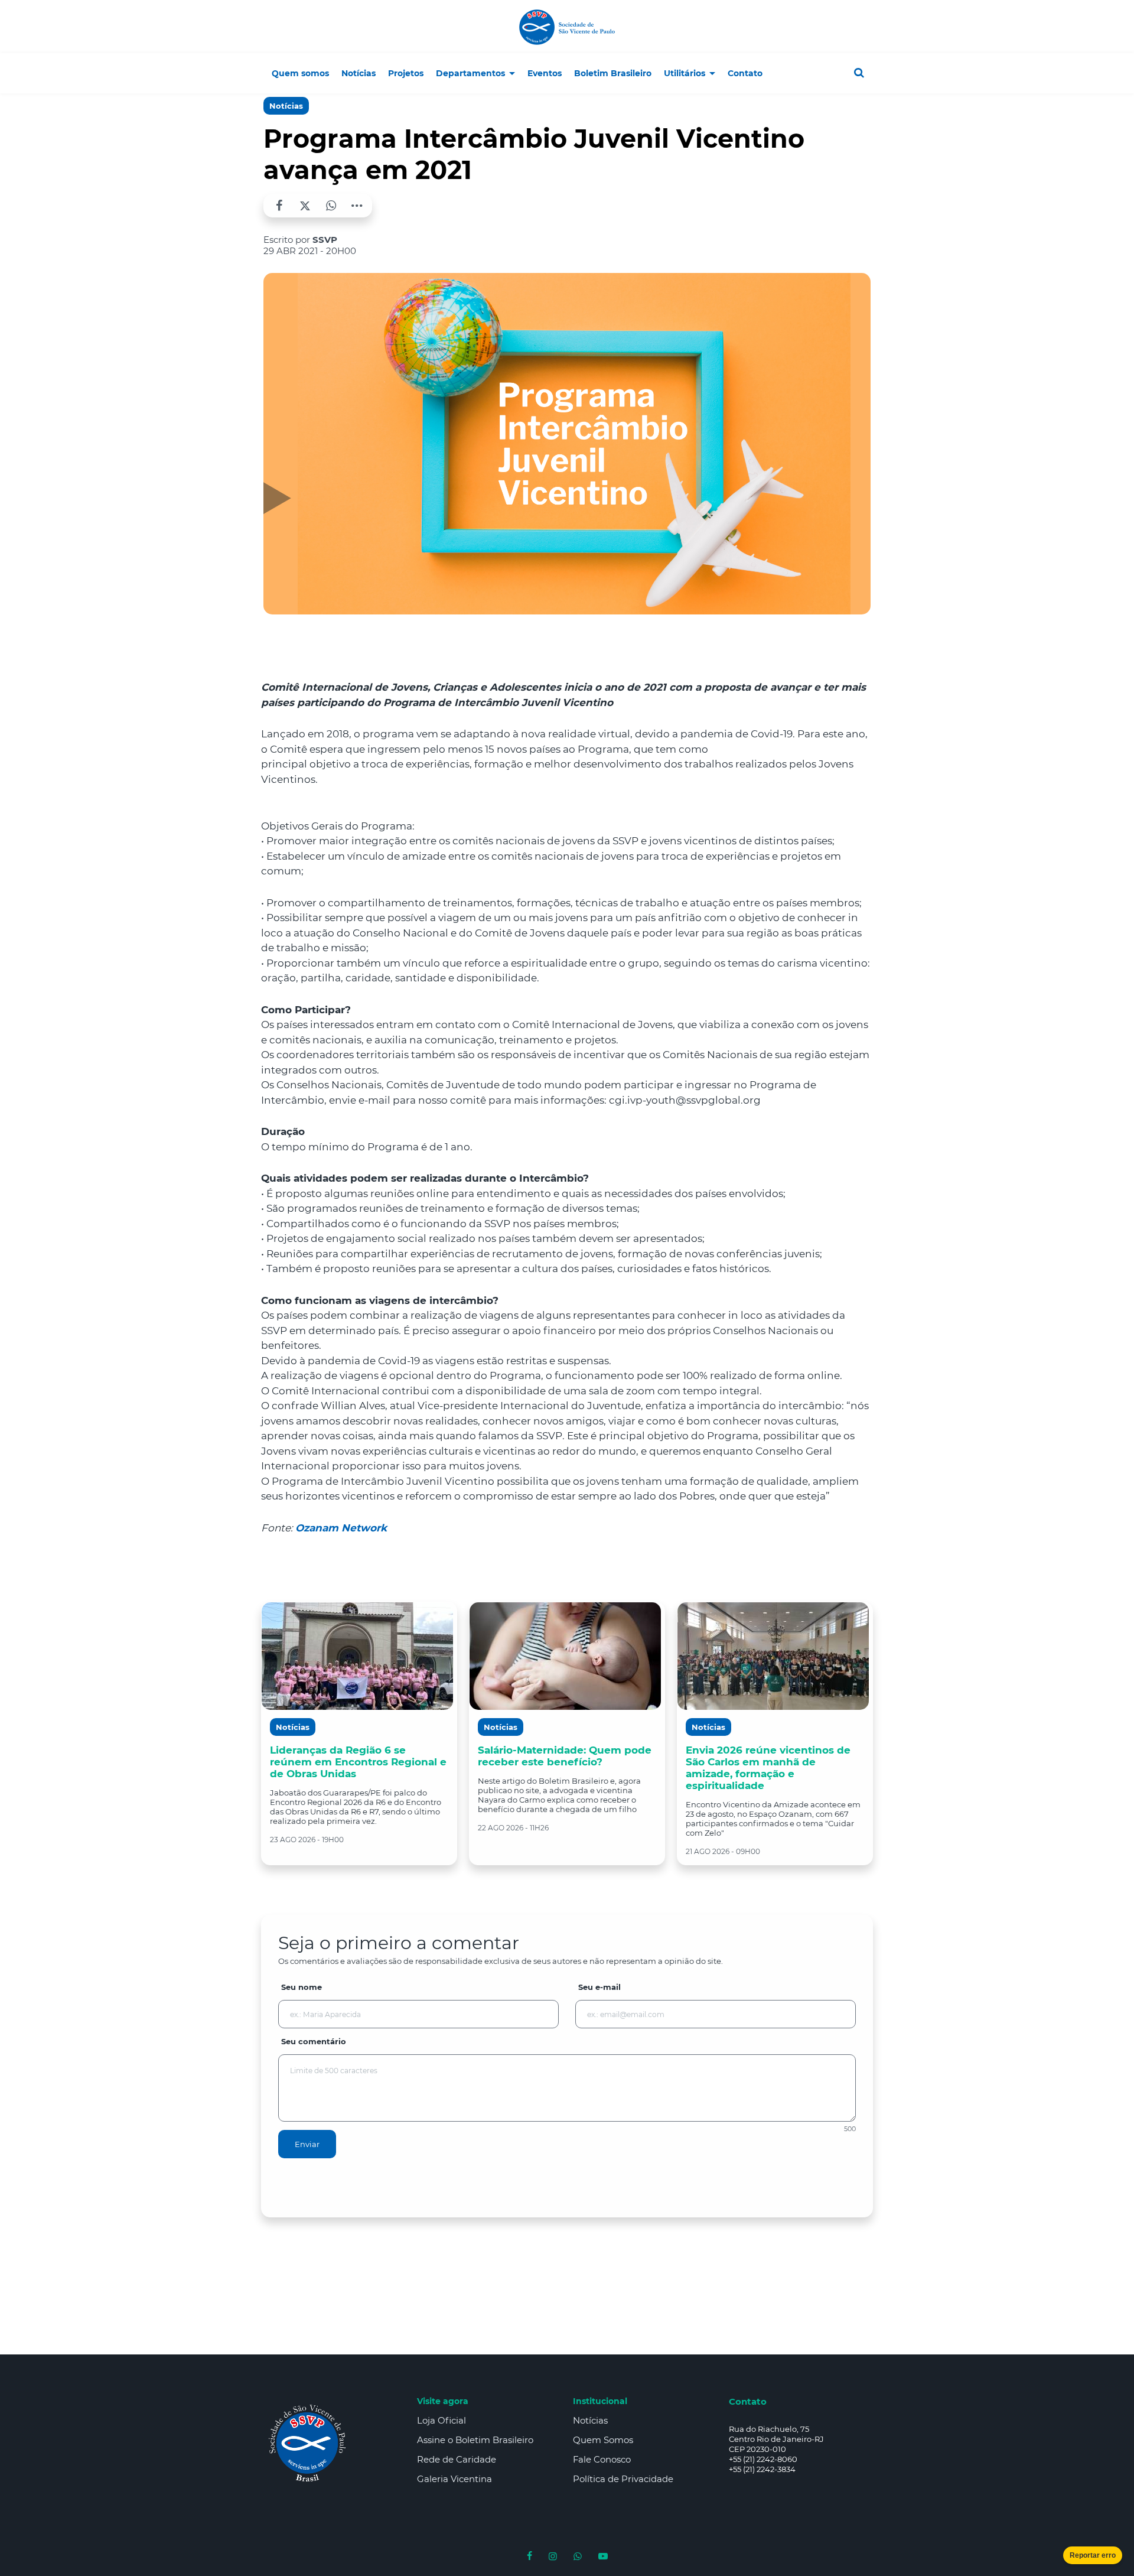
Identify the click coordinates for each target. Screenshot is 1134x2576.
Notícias (286, 106)
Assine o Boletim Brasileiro (475, 2440)
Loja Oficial (441, 2420)
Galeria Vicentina (454, 2479)
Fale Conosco (602, 2459)
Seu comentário (314, 2041)
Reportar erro (1093, 2555)
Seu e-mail (599, 1987)
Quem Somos (603, 2440)
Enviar (307, 2144)
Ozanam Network (341, 1528)
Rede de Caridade (457, 2459)
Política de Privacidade (623, 2479)
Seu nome (302, 1987)
